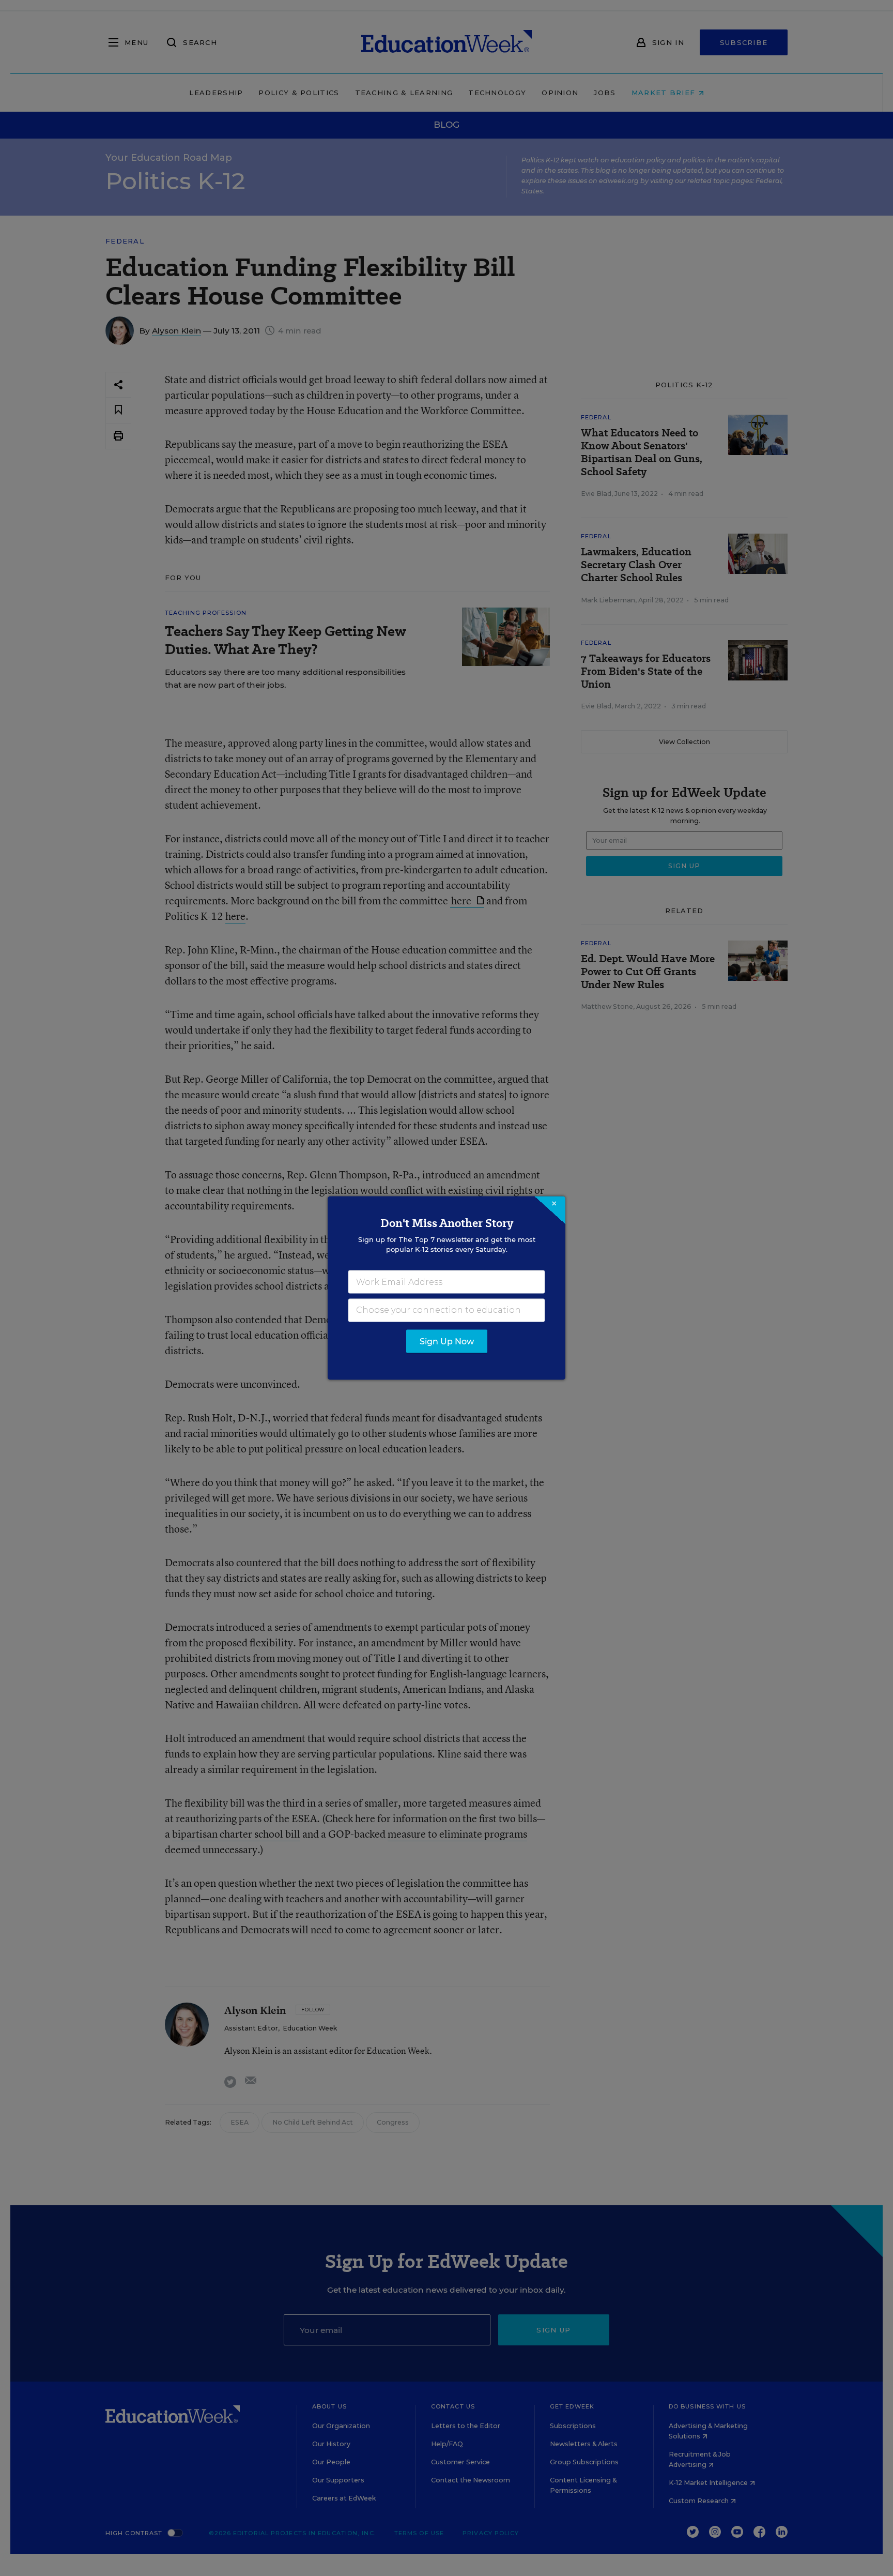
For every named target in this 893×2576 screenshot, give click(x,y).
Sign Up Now (447, 1342)
